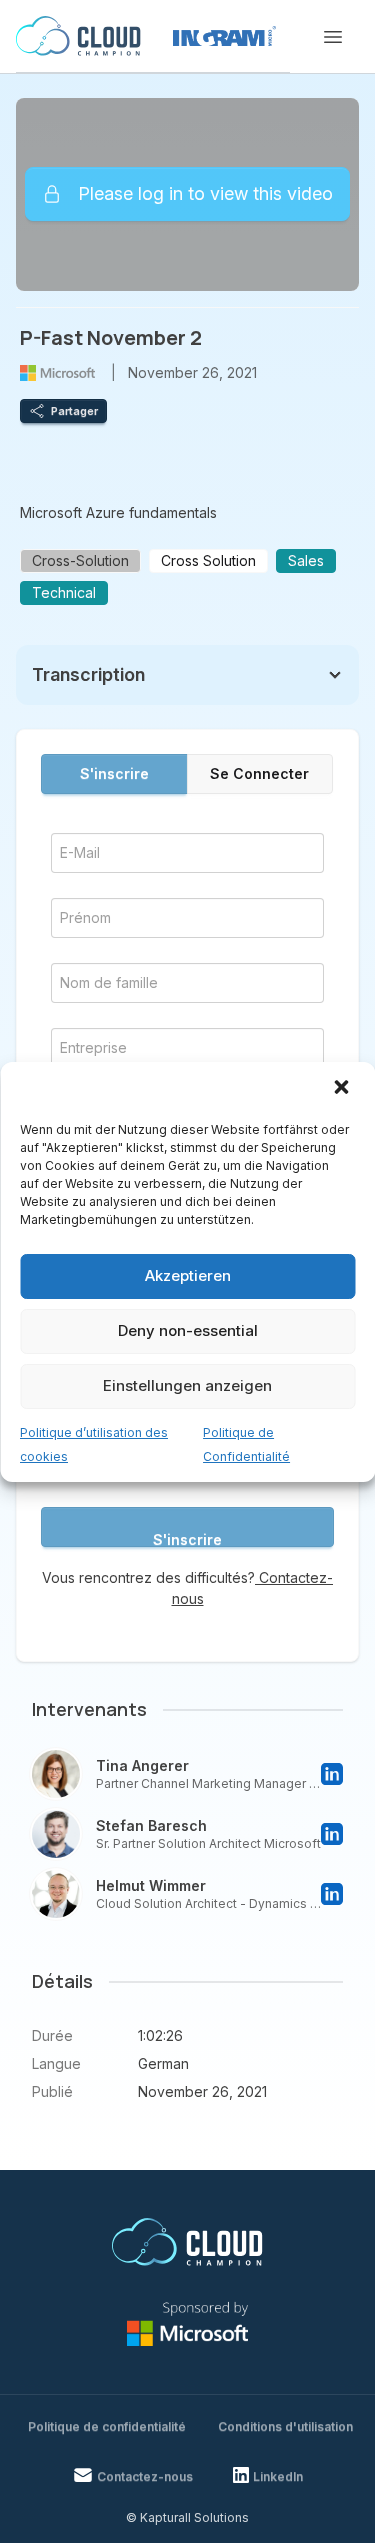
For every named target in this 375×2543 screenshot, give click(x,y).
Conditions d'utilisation (285, 2426)
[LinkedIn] (332, 1774)
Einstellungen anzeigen (187, 1385)
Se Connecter (259, 773)
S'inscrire (114, 773)
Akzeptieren (188, 1275)
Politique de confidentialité (107, 2426)
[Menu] (333, 37)
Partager (74, 411)
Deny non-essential (188, 1330)
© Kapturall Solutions (187, 2517)
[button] (343, 1089)
